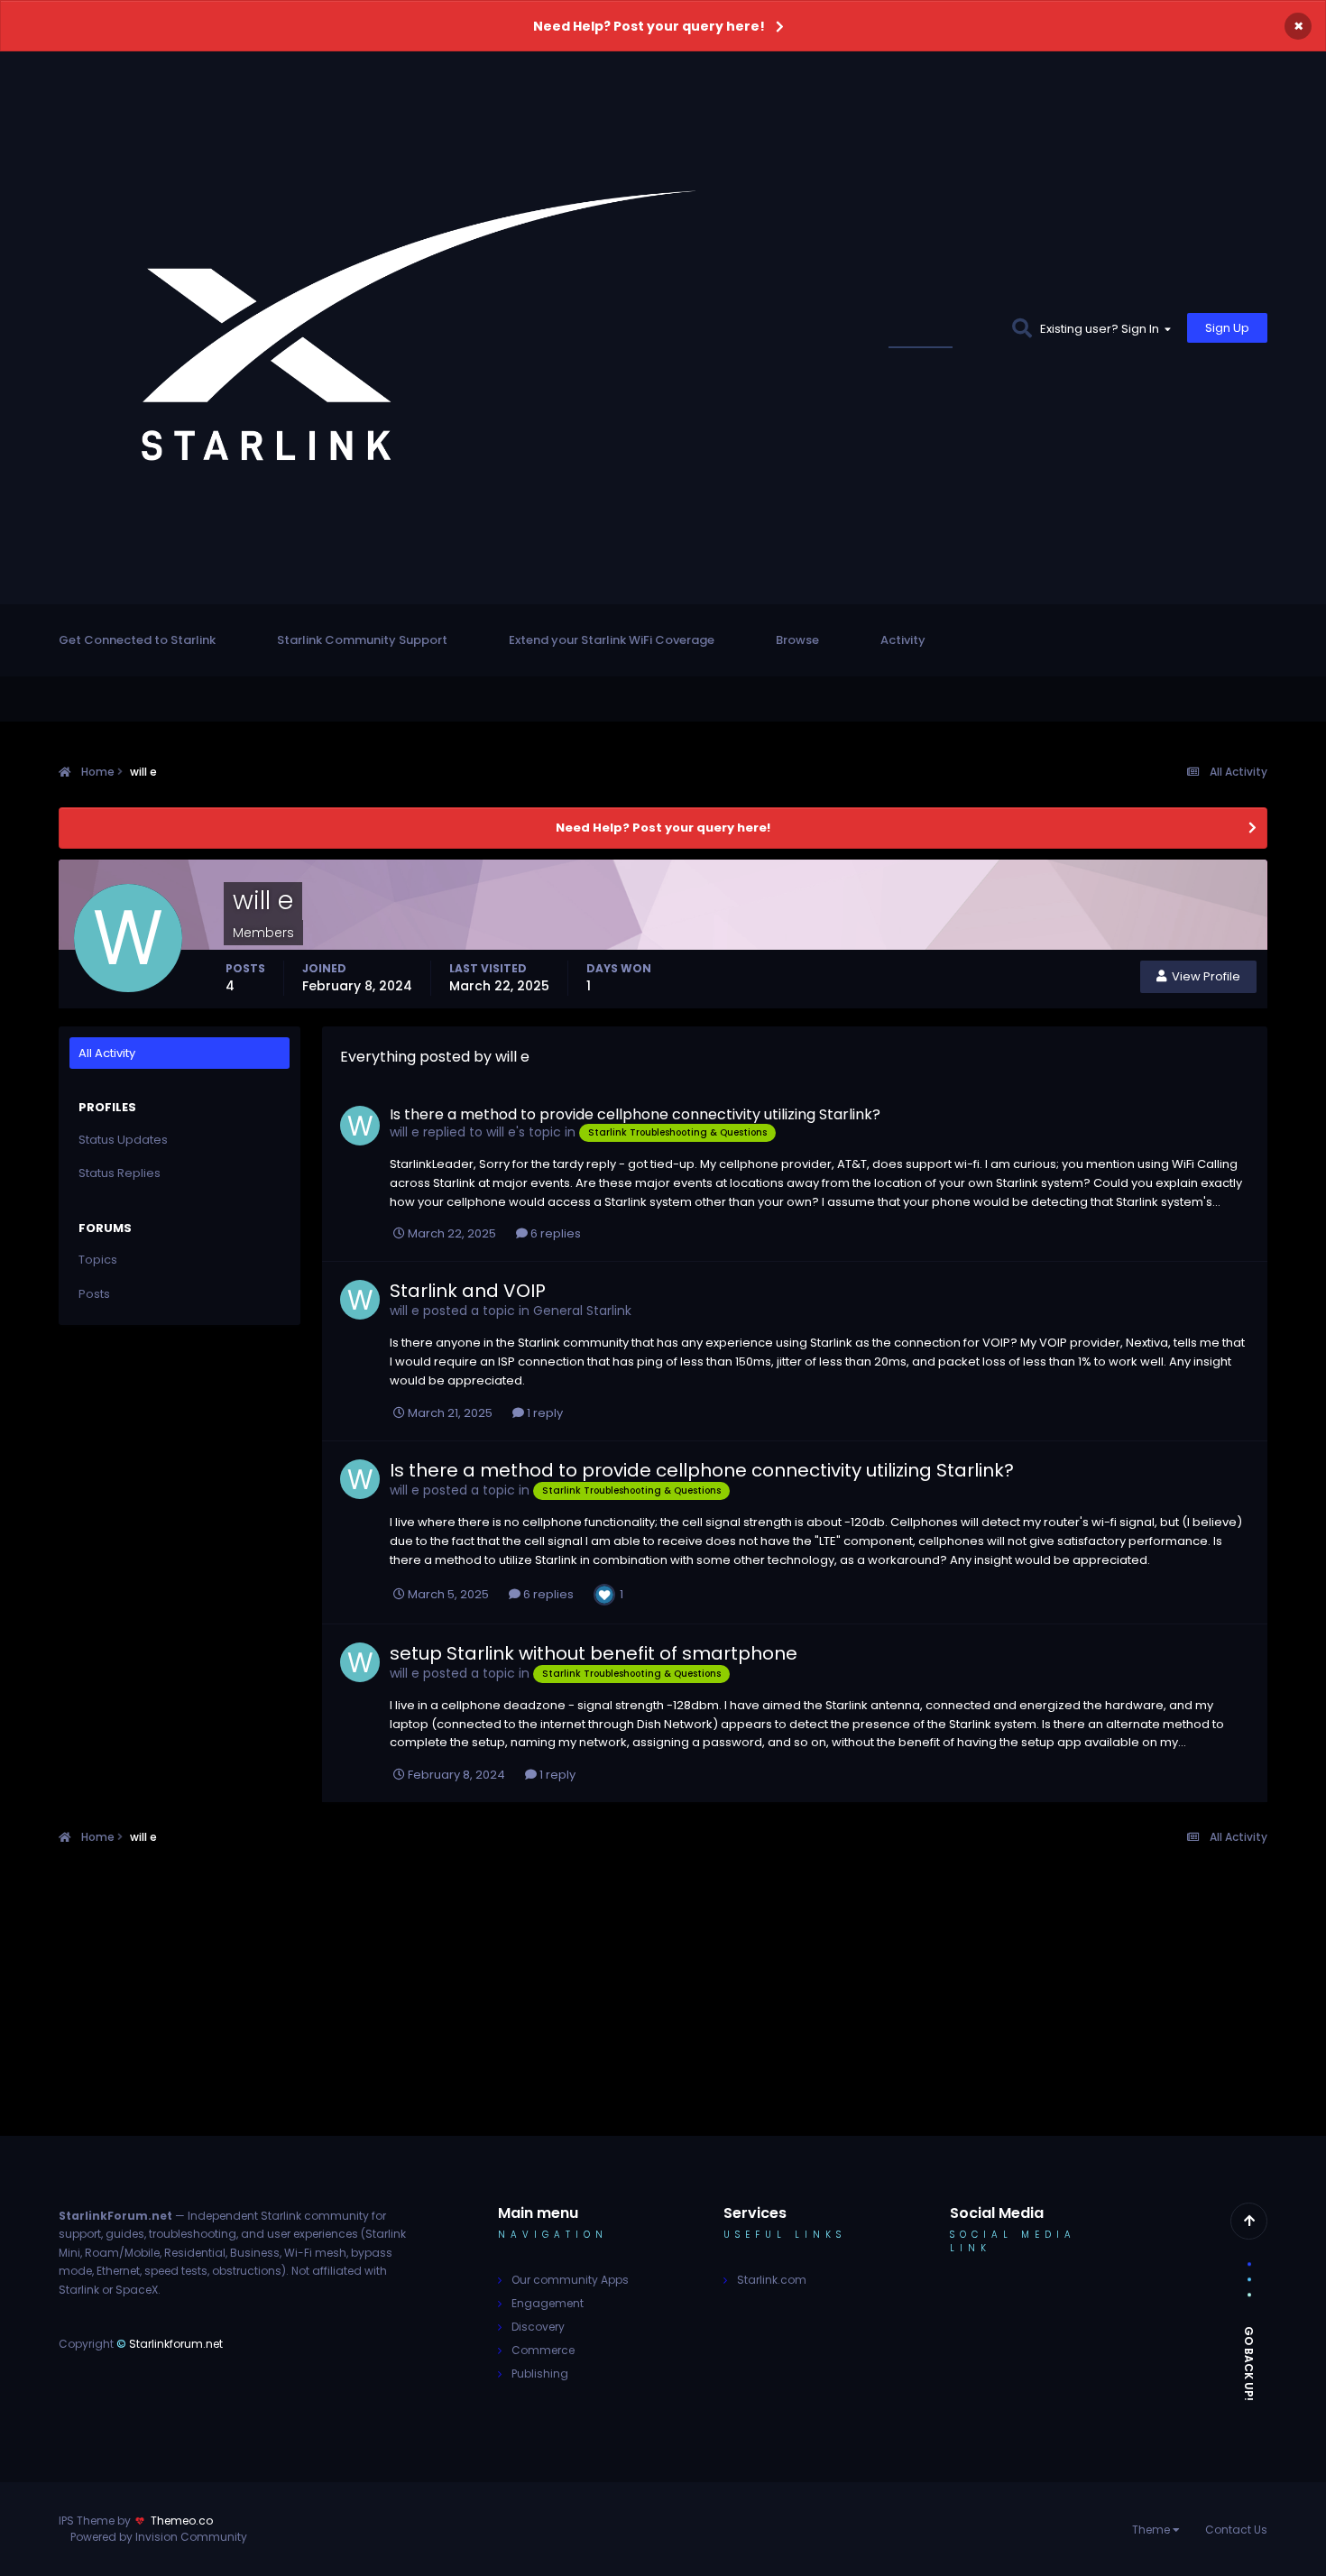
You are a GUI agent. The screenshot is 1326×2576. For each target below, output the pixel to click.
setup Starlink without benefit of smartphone (594, 1653)
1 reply (543, 1413)
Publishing (540, 2374)
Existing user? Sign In (1102, 329)
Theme (1152, 2530)
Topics (98, 1260)
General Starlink (582, 1311)
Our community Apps (570, 2280)
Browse (797, 640)
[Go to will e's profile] (360, 1126)
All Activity (107, 1053)
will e (405, 1132)
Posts (94, 1294)
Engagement (548, 2303)
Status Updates (942, 328)
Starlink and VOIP (468, 1291)
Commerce (543, 2350)
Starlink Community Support (362, 640)
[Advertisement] (663, 2010)
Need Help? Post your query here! (649, 26)
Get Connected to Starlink (137, 640)
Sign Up (1227, 328)
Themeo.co (182, 2521)
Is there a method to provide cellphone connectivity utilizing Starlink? (635, 1114)
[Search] (1022, 328)
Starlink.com (772, 2280)
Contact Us (1236, 2530)
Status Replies (120, 1173)
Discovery (538, 2327)
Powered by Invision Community (159, 2537)
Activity (903, 640)
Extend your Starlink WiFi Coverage (612, 640)
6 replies (554, 1233)
